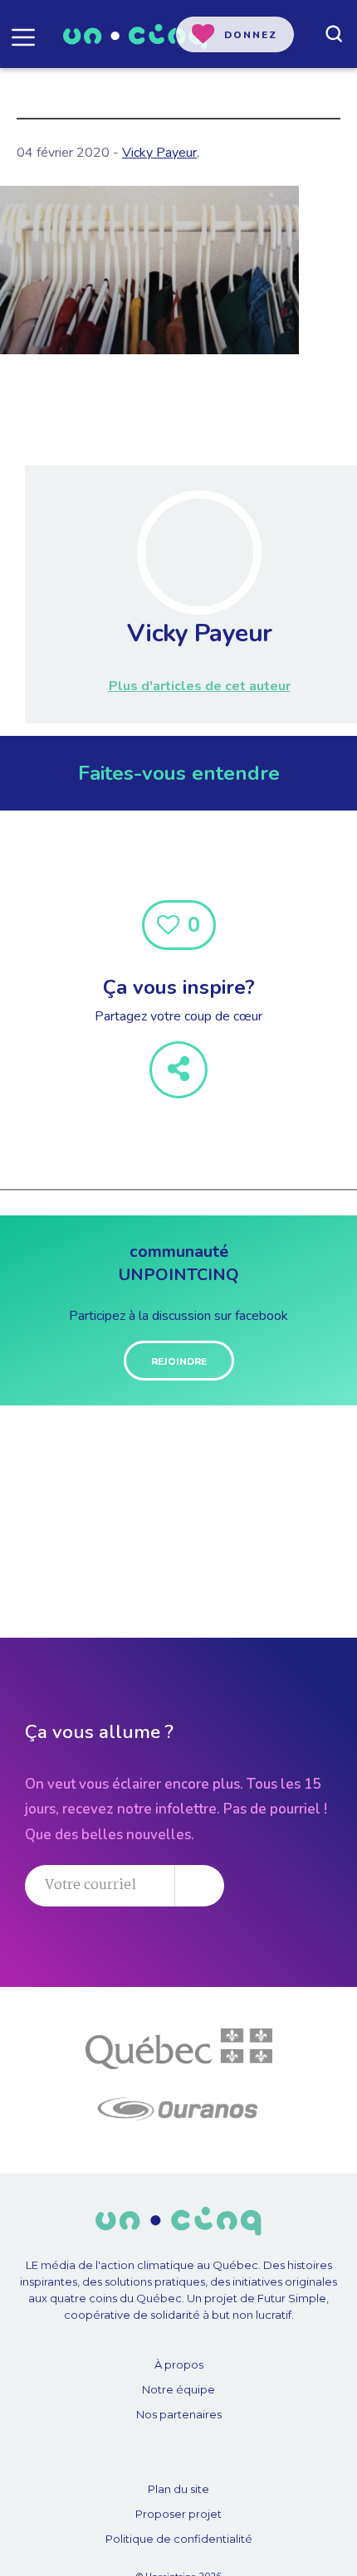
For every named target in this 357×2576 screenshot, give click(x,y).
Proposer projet (178, 2514)
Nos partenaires (179, 2414)
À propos (179, 2364)
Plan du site (178, 2489)
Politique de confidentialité (179, 2539)
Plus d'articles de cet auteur (200, 686)
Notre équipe (178, 2389)
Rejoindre (179, 1361)
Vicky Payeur (159, 153)
